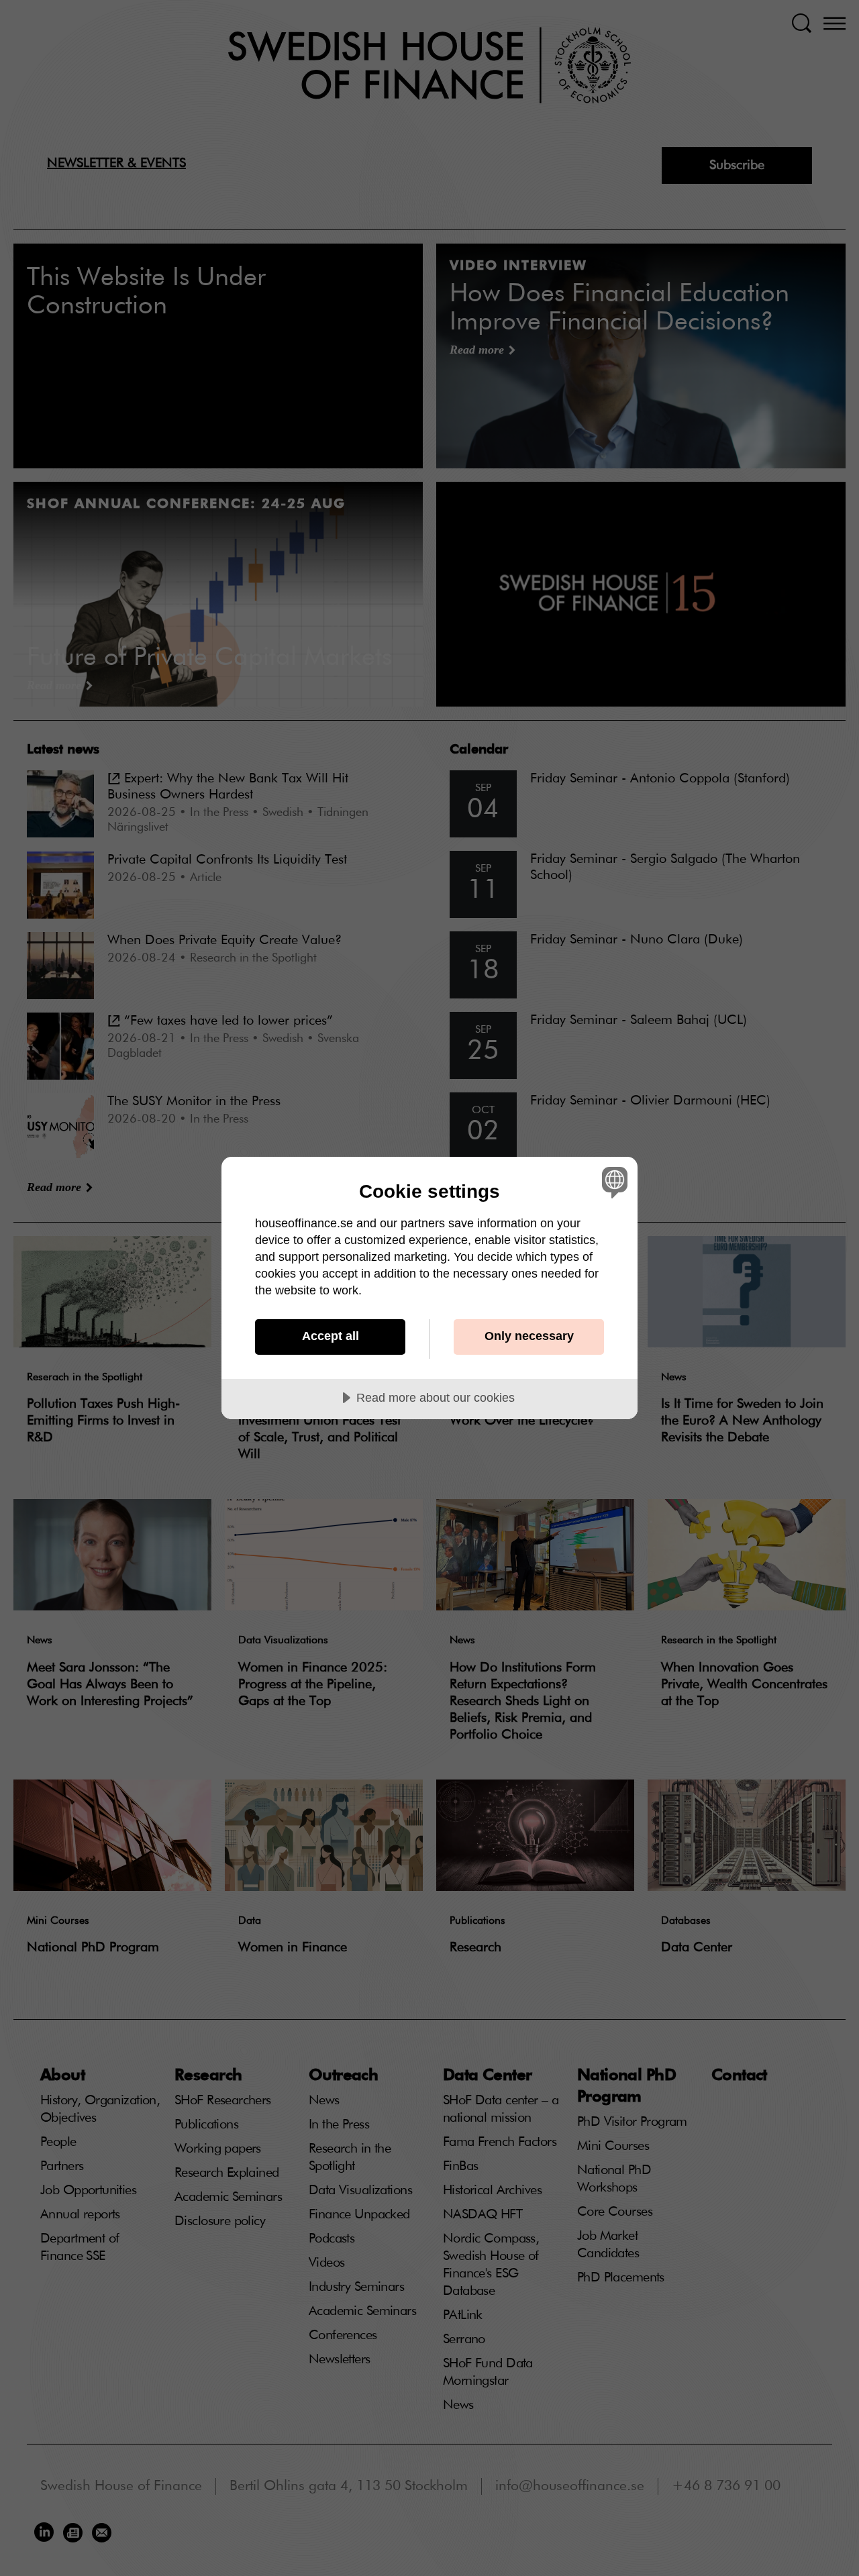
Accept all (331, 1336)
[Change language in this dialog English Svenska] (612, 1182)
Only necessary (529, 1336)
